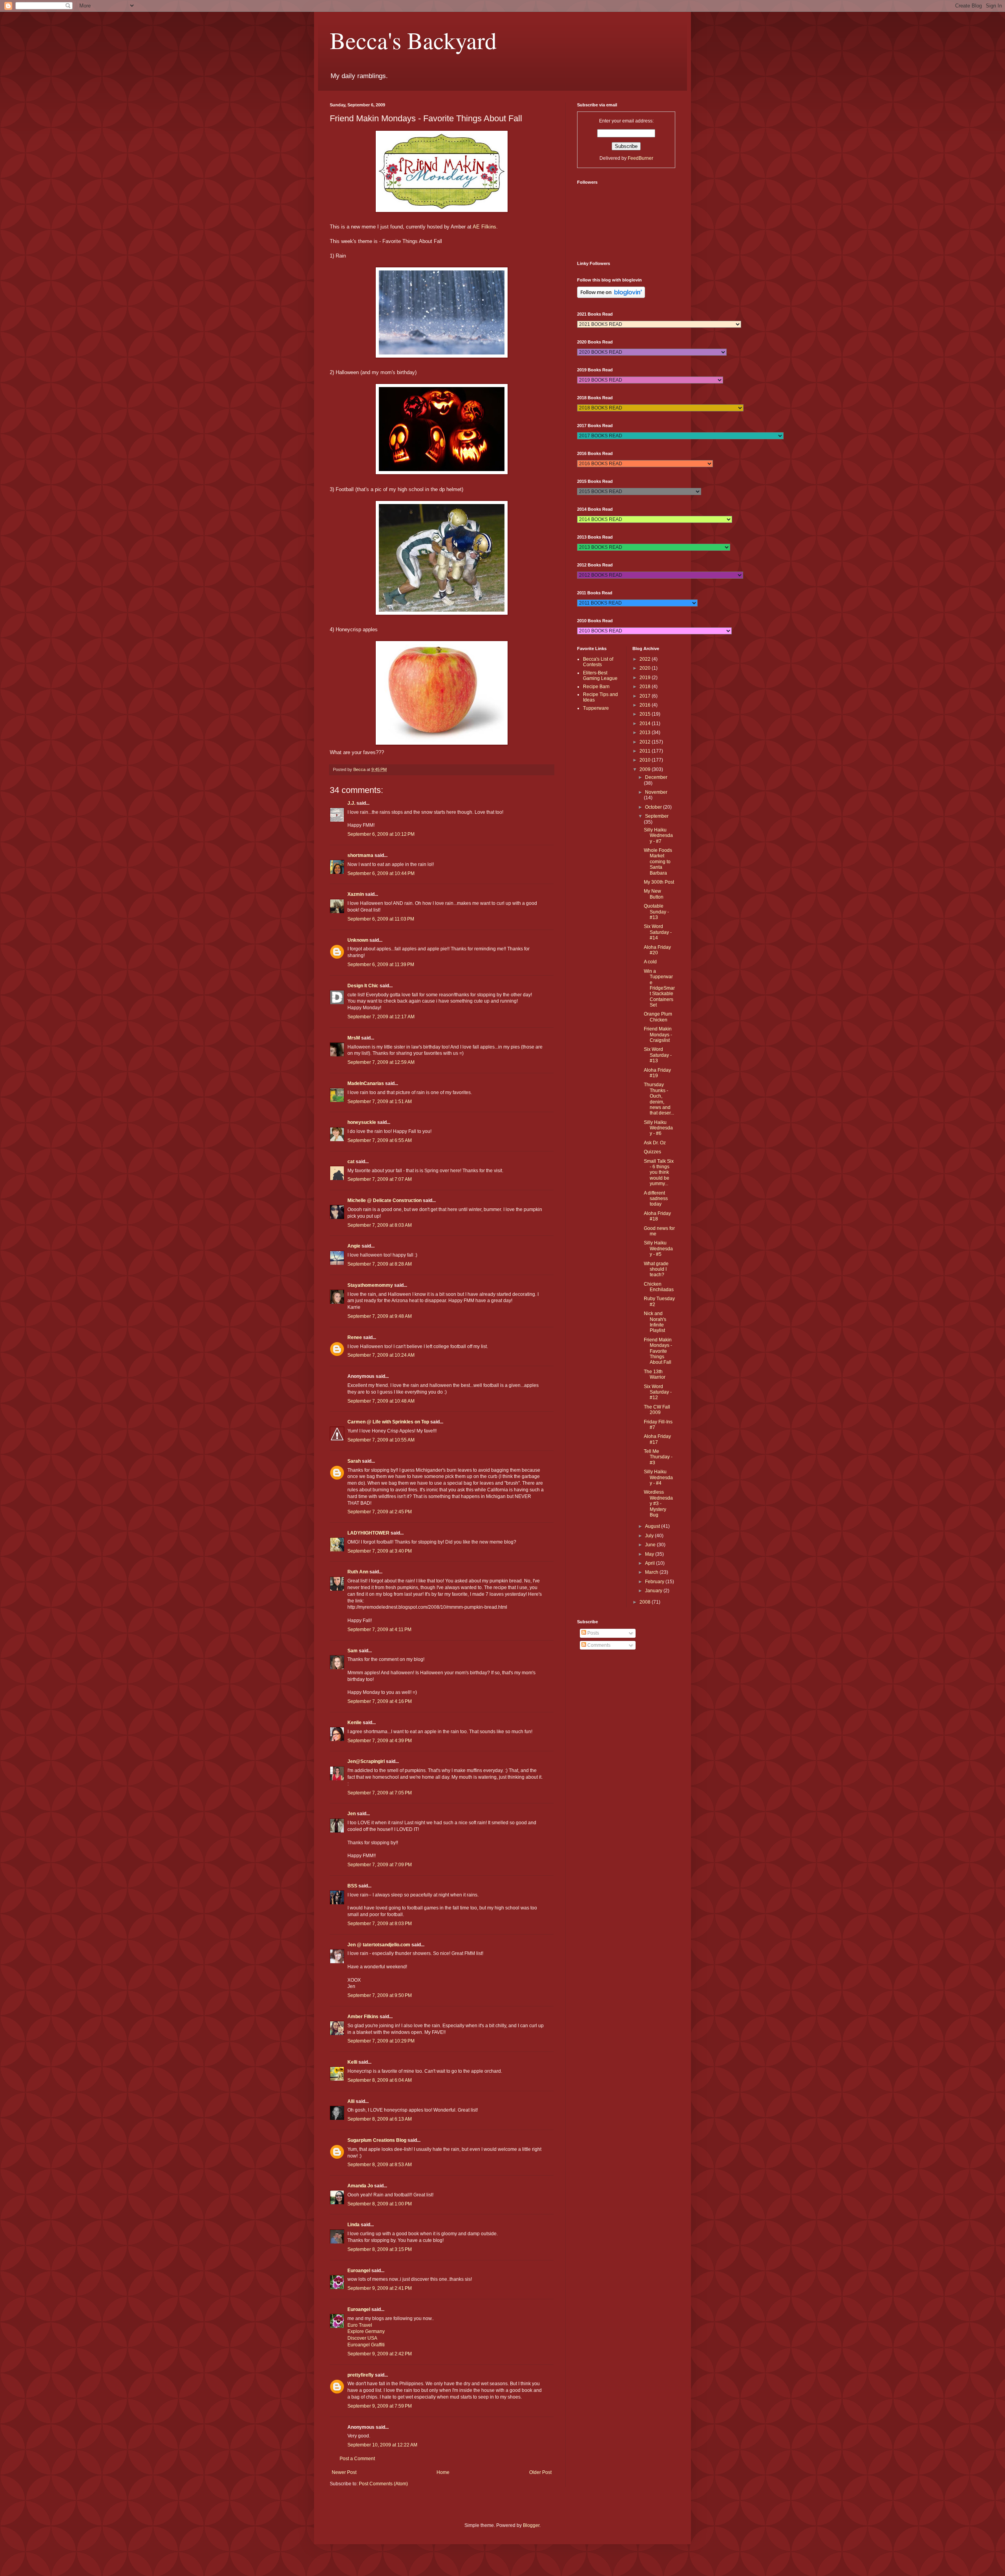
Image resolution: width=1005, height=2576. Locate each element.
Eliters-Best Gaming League (600, 676)
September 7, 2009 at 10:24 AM (381, 1355)
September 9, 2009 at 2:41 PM (380, 2288)
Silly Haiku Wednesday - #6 (658, 1128)
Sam (353, 1651)
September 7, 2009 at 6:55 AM (380, 1140)
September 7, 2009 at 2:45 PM (380, 1512)
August (653, 1526)
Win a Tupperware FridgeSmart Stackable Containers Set (659, 988)
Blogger (531, 2525)
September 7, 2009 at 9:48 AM (380, 1316)
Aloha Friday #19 (657, 1073)
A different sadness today (656, 1199)
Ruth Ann (358, 1572)
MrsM (354, 1038)
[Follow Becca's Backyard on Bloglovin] (611, 296)
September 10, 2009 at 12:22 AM (382, 2445)
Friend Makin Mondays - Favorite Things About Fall (658, 1351)
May (650, 1554)
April (651, 1563)
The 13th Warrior (655, 1374)
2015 (646, 714)
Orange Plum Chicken (658, 1017)
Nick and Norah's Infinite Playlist (655, 1322)
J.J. (351, 803)
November (656, 792)
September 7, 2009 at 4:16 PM (380, 1701)
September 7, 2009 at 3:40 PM (380, 1551)
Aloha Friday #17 (657, 1439)
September (657, 816)
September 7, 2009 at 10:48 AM (381, 1401)
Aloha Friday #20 (657, 950)
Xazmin (356, 894)
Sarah (354, 1461)
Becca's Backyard (413, 40)
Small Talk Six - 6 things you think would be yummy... (659, 1173)
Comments (598, 1645)
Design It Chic (363, 986)
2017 (646, 696)
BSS (352, 1886)
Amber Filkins (363, 2017)
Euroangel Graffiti (366, 2345)
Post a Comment (357, 2459)
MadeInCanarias (366, 1083)
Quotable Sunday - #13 (656, 912)
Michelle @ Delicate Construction (385, 1200)
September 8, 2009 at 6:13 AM (380, 2119)
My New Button (654, 894)
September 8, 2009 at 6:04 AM (380, 2080)
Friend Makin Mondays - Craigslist (658, 1035)
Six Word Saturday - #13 (658, 1055)
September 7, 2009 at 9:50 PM (380, 1995)
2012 (646, 742)
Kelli (352, 2062)
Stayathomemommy (370, 1285)
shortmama (360, 855)
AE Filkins (484, 227)
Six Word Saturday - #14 (658, 932)
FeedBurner (640, 158)
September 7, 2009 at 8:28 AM (380, 1264)
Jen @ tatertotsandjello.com (379, 1945)
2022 (646, 659)
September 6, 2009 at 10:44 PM (381, 873)
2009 (646, 769)
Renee (355, 1337)
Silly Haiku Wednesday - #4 (658, 1477)
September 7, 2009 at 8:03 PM (380, 1924)
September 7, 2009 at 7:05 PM (380, 1793)
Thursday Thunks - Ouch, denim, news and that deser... (659, 1099)
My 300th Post (659, 882)
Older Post (540, 2472)
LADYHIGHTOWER (368, 1533)
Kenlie (354, 1723)
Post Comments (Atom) (383, 2484)
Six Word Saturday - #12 (658, 1392)
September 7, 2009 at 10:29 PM (381, 2041)
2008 (646, 1602)
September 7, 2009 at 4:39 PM (380, 1741)
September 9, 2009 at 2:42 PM (380, 2354)
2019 (646, 678)
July (650, 1536)
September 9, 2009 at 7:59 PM (380, 2406)
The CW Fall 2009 (657, 1410)
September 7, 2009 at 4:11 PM (379, 1630)
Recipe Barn (596, 687)
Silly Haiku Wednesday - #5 (658, 1249)
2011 (646, 751)
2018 (646, 687)
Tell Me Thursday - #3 (658, 1457)
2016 (646, 705)
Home (443, 2472)
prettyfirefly (361, 2375)
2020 (646, 668)
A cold (650, 962)
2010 (646, 760)
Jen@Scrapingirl (366, 1761)
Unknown (358, 940)
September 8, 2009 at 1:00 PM (380, 2204)
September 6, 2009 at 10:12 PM (381, 834)
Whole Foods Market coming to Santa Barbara (658, 862)
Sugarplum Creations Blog (377, 2140)
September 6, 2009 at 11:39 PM (381, 965)
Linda (354, 2225)
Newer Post (344, 2472)
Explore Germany (366, 2331)
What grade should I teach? (656, 1269)
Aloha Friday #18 (657, 1216)
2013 (646, 733)
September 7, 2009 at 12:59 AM (381, 1062)
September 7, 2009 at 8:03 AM (380, 1225)
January (654, 1591)
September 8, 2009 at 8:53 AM (380, 2165)
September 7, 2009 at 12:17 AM (381, 1017)
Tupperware (596, 708)
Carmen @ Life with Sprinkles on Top (388, 1422)
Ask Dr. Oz (655, 1143)
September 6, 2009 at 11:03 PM (381, 919)
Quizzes (652, 1152)
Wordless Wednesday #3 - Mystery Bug (658, 1504)
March (652, 1572)
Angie (354, 1246)
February (655, 1582)
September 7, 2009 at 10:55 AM (381, 1440)
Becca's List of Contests (598, 662)
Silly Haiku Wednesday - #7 (658, 836)
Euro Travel (360, 2325)
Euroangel (359, 2271)
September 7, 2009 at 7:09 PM (380, 1865)
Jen (352, 1814)
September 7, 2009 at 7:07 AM (380, 1179)
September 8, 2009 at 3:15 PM (380, 2249)
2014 (646, 723)
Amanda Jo (360, 2186)
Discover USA (362, 2338)
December (656, 777)
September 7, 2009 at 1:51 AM (380, 1102)
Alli (351, 2101)
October (654, 807)
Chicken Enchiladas (659, 1287)
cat (351, 1162)
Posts (593, 1633)
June (651, 1545)
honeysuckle (362, 1122)
